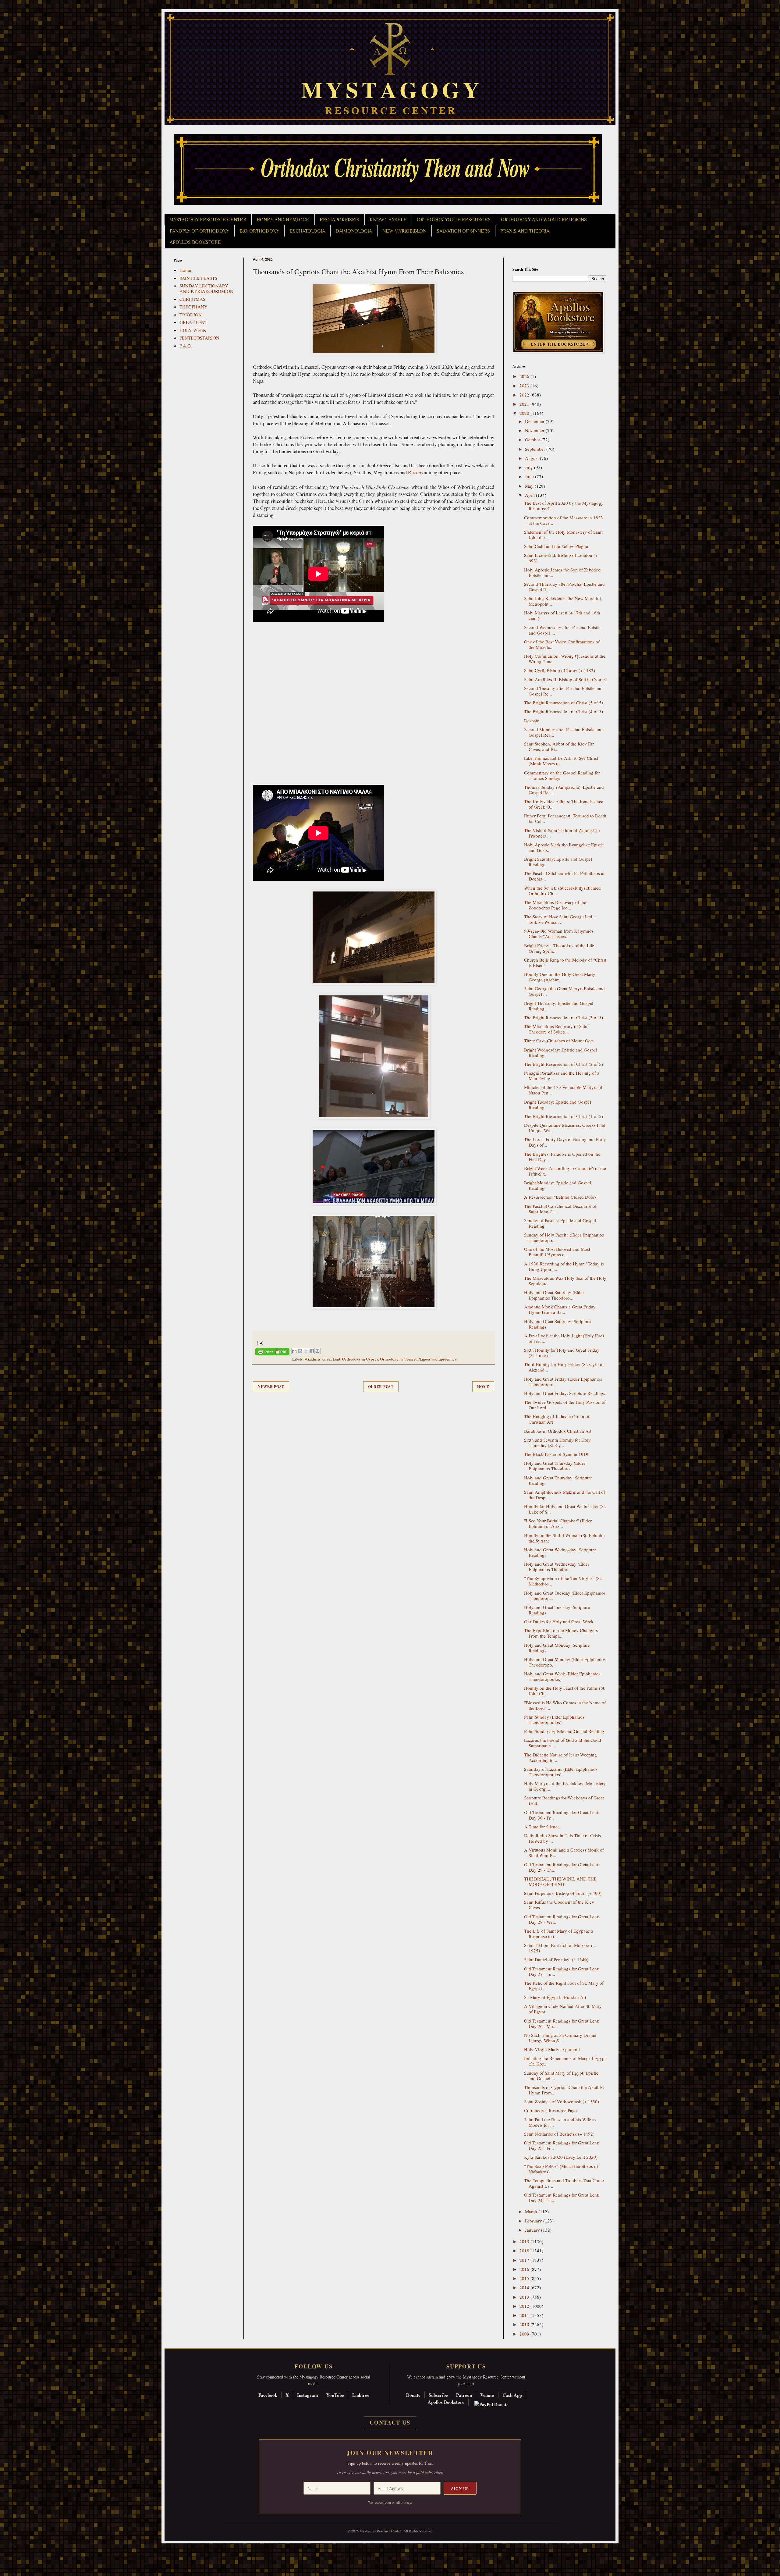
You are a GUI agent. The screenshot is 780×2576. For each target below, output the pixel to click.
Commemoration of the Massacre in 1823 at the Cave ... (564, 520)
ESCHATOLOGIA (307, 231)
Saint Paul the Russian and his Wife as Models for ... (560, 2122)
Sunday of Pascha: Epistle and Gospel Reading (560, 1223)
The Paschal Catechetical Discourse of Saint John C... (560, 1209)
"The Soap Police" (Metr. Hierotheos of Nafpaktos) (561, 2169)
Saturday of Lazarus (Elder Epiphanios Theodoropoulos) (561, 1772)
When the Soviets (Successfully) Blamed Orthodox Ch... (562, 891)
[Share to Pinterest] (317, 1351)
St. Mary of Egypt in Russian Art (555, 1997)
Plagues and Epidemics (437, 1359)
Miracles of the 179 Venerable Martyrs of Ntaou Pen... (563, 1090)
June (530, 476)
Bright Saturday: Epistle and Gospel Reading (558, 862)
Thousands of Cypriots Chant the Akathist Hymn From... (564, 2090)
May (530, 486)
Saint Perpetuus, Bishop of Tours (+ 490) (563, 1893)
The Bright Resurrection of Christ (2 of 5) (564, 1064)
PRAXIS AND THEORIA (525, 231)
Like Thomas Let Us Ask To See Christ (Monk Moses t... (561, 761)
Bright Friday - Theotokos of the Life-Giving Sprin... (560, 948)
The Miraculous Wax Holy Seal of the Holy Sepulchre (565, 1281)
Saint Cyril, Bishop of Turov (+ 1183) (560, 670)
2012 (525, 2306)
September (536, 449)
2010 (525, 2324)
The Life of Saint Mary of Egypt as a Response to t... (559, 1934)
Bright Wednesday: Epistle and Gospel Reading (561, 1052)
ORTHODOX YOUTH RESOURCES (454, 220)
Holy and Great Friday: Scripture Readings (565, 1393)
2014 (525, 2287)
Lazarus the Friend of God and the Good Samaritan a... (563, 1743)
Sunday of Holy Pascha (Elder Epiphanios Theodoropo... (564, 1237)
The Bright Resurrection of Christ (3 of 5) (564, 1017)
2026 (525, 376)
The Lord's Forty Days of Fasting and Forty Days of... (565, 1142)
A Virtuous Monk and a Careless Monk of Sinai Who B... (564, 1852)
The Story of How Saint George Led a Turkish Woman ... (560, 919)
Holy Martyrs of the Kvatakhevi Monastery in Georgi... (565, 1786)
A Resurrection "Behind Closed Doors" (561, 1197)
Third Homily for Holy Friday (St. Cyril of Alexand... (564, 1367)
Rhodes (415, 472)
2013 (525, 2297)
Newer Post (271, 1387)
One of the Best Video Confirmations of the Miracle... (562, 644)
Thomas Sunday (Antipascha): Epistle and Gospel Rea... (564, 790)
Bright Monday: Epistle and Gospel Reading (558, 1185)
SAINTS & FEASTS (198, 278)
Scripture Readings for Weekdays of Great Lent (564, 1800)
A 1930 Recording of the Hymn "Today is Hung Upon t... (564, 1266)
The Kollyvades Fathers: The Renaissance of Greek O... (564, 804)
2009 (525, 2334)
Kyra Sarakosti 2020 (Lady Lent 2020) (561, 2157)
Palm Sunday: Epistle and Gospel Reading (564, 1731)
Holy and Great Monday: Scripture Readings (557, 1648)
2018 (525, 2250)
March (532, 2211)
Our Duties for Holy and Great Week (559, 1621)
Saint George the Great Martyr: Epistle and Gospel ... (564, 991)
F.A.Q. (186, 346)
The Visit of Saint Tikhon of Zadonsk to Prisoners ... (562, 833)
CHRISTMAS (192, 299)
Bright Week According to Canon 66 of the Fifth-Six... (565, 1171)
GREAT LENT (193, 322)
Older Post (381, 1387)
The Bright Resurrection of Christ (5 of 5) (564, 703)
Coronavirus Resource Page (550, 2110)
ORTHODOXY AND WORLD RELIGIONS (544, 220)
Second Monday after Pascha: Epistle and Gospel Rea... (563, 732)
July (530, 467)
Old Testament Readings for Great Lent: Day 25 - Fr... (562, 2145)
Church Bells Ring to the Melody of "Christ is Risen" (565, 962)
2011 (525, 2315)
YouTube (335, 2395)
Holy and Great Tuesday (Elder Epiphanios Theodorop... (565, 1596)
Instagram (308, 2395)
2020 (525, 413)
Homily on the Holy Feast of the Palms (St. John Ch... (565, 1691)
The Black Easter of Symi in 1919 (556, 1454)
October (533, 439)
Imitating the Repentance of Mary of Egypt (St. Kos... (565, 2061)
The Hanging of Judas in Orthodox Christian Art (557, 1419)
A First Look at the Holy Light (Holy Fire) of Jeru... (564, 1338)
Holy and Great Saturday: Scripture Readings (557, 1324)
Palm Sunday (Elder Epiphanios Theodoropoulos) (554, 1720)
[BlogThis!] (300, 1351)
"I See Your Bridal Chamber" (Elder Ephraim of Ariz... (558, 1523)
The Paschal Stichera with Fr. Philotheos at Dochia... (564, 876)
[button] (16, 2549)
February (534, 2221)
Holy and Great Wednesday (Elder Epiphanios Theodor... (557, 1567)
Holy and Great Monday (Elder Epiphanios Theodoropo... (565, 1662)
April (530, 495)
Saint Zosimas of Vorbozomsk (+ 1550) (562, 2101)
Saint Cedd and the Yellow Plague (556, 546)
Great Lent (331, 1359)
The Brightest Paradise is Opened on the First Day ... (562, 1157)
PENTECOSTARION (199, 338)
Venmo (487, 2395)
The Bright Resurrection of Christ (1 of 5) (564, 1116)
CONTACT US (390, 2422)
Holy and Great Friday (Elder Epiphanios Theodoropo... (563, 1382)
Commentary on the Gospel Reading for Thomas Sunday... (562, 775)
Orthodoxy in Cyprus (360, 1359)
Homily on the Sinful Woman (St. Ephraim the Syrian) (564, 1538)
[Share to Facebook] (312, 1351)
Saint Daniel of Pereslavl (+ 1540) (556, 1959)
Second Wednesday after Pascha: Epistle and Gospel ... (562, 630)
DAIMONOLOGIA (354, 231)
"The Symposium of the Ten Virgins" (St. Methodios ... (563, 1581)
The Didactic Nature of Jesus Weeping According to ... (560, 1757)
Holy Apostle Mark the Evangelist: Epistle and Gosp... (564, 847)
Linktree (361, 2395)
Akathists (313, 1359)
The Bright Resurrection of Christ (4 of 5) (564, 711)
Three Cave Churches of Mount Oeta (559, 1041)
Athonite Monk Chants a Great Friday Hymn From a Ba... (560, 1309)
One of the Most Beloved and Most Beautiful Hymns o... (557, 1252)
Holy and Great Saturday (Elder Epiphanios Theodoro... (554, 1295)
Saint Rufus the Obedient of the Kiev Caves (559, 1905)
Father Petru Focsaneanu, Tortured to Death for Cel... (565, 818)
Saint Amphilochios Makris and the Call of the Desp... (565, 1495)
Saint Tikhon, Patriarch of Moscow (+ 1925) (560, 1948)
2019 (525, 2241)
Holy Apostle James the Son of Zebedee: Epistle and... (563, 572)
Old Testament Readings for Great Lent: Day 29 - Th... (562, 1867)
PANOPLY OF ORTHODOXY (199, 231)
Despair (531, 720)
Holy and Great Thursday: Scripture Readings (558, 1480)
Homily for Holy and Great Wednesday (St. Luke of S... (565, 1509)
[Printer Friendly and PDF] (272, 1353)
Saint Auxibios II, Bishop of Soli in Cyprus (565, 679)
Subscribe (438, 2395)
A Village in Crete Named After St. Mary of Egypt (563, 2009)
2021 (525, 404)
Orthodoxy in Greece (398, 1359)
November (535, 430)
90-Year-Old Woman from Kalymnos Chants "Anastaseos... (559, 934)
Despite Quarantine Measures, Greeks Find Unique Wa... (565, 1128)
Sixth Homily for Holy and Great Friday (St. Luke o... (562, 1353)
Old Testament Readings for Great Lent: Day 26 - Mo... (562, 2023)
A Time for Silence (542, 1827)
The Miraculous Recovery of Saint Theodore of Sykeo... (556, 1029)
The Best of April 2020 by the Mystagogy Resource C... (564, 506)
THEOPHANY (193, 307)
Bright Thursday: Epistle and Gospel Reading (559, 1006)
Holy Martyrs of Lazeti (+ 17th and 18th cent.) (562, 615)
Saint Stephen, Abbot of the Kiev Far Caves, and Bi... (559, 746)
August (532, 458)
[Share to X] (306, 1351)
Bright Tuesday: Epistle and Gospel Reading (558, 1105)
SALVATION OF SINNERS (463, 231)
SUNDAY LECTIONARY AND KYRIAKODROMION (206, 288)
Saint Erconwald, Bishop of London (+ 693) (561, 558)
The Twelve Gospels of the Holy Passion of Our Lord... (565, 1405)
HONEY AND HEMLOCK (283, 220)
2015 (525, 2278)
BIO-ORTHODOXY (259, 231)
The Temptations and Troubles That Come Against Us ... (564, 2183)
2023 (525, 386)
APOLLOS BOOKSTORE (195, 242)
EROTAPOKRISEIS (339, 220)
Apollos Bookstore (446, 2402)
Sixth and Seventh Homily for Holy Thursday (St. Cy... (557, 1443)
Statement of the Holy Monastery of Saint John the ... (563, 535)
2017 (525, 2260)
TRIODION (191, 315)
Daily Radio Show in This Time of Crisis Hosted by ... (562, 1838)
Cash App (512, 2395)
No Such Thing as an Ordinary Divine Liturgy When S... (560, 2038)
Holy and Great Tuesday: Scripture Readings (557, 1610)
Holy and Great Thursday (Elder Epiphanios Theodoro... (555, 1466)
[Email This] (294, 1351)
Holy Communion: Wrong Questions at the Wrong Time (565, 659)
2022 (525, 395)
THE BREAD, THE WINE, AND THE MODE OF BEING (560, 1881)
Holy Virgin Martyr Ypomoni (552, 2049)
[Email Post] (259, 1342)
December (535, 421)
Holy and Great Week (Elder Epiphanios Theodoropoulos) (562, 1676)
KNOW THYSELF (388, 220)
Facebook (268, 2395)
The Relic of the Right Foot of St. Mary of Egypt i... (564, 1986)
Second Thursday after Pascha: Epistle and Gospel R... (564, 587)
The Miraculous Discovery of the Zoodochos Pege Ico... (555, 905)
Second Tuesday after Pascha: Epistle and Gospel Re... (563, 691)
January (533, 2230)
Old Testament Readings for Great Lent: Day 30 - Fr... (562, 1815)
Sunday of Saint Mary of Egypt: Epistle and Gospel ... (561, 2076)
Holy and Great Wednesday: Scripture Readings (560, 1552)
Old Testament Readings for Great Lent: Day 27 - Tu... (562, 1971)
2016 (525, 2269)
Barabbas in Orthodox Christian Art (558, 1431)
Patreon (464, 2395)
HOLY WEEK (193, 330)
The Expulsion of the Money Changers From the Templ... (561, 1633)
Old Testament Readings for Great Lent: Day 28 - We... (562, 1919)
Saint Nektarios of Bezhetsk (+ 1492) (559, 2134)
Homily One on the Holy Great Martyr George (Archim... (560, 977)
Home (483, 1387)
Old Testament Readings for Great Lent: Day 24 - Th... (562, 2197)
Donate (413, 2395)
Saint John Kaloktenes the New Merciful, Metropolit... (563, 601)
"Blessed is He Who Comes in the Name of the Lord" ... (565, 1705)
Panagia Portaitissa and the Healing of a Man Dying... (562, 1076)
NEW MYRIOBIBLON (404, 231)
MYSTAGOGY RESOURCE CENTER (208, 220)
